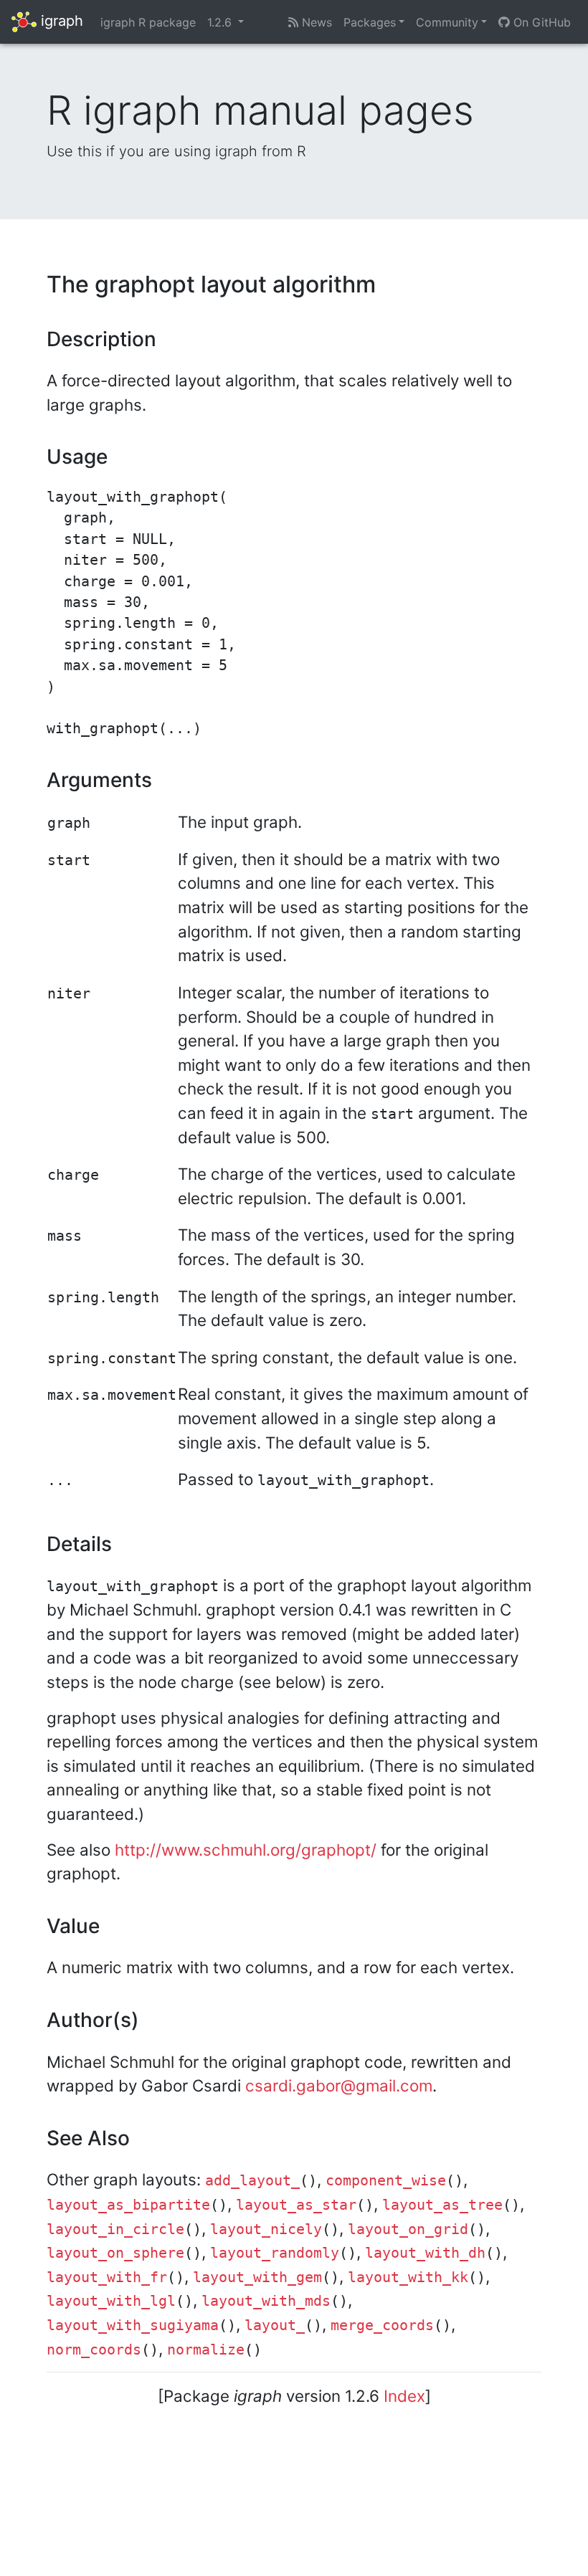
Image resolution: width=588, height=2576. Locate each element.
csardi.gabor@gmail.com (339, 2085)
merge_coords (382, 2325)
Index (404, 2396)
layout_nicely (266, 2229)
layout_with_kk (408, 2277)
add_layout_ (252, 2181)
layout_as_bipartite (128, 2205)
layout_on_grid (408, 2229)
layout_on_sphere (115, 2253)
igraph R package (148, 22)
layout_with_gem (257, 2277)
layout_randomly (275, 2253)
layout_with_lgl (111, 2301)
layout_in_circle (115, 2229)
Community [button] (447, 22)
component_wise (386, 2181)
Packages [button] (370, 22)
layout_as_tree (442, 2205)
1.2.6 (221, 22)
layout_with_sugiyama (133, 2325)
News (315, 22)
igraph (60, 21)
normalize (206, 2350)
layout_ (275, 2325)
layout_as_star (296, 2205)
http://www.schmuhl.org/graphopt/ (246, 1850)
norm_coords (94, 2350)
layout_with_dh (425, 2253)
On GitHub (540, 22)
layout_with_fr (107, 2277)
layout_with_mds (266, 2301)
